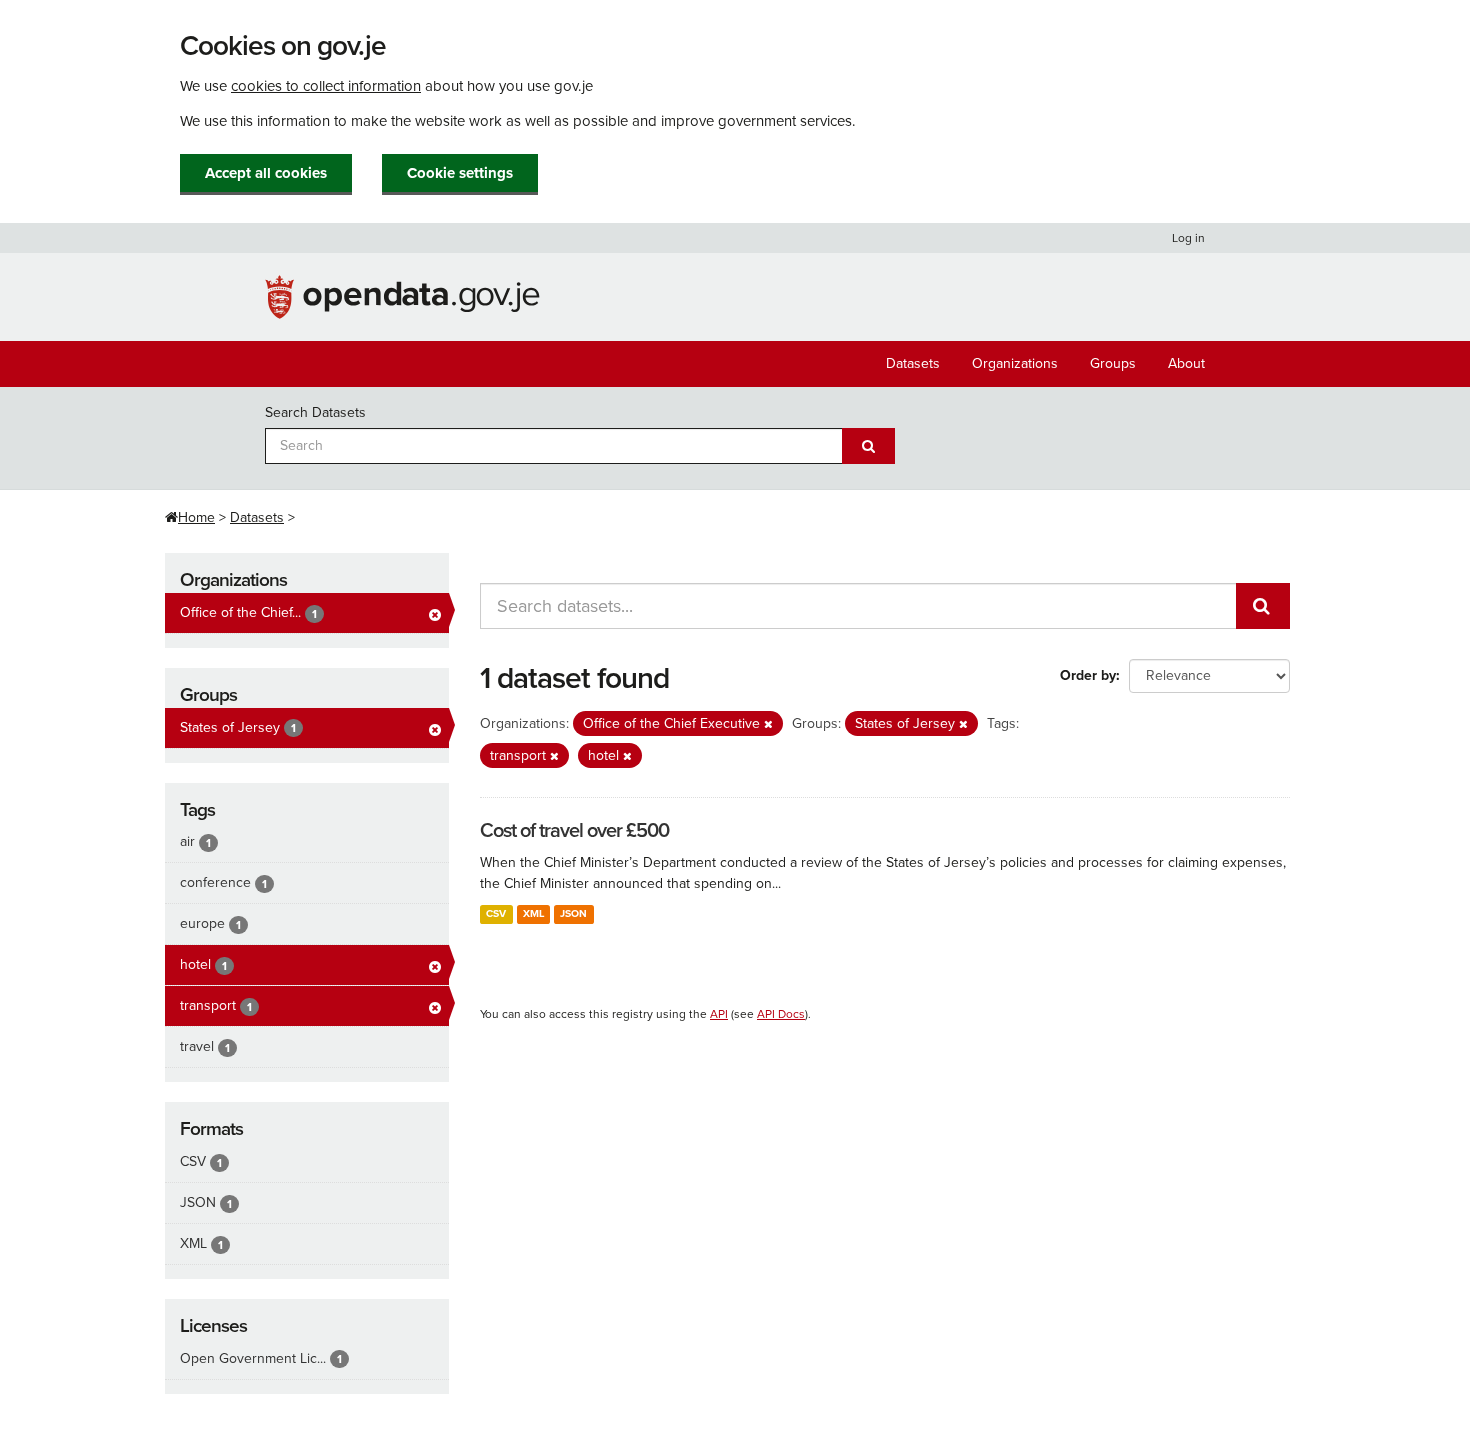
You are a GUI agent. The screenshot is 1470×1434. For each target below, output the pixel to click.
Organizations (1015, 363)
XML (533, 913)
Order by (1088, 675)
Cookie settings (460, 173)
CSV (496, 913)
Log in (1188, 238)
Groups (1113, 363)
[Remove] (768, 724)
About (1186, 363)
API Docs (781, 1014)
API (719, 1014)
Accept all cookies (266, 173)
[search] (1263, 606)
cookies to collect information (326, 86)
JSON (573, 913)
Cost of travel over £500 (574, 831)
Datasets (913, 363)
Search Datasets (315, 412)
